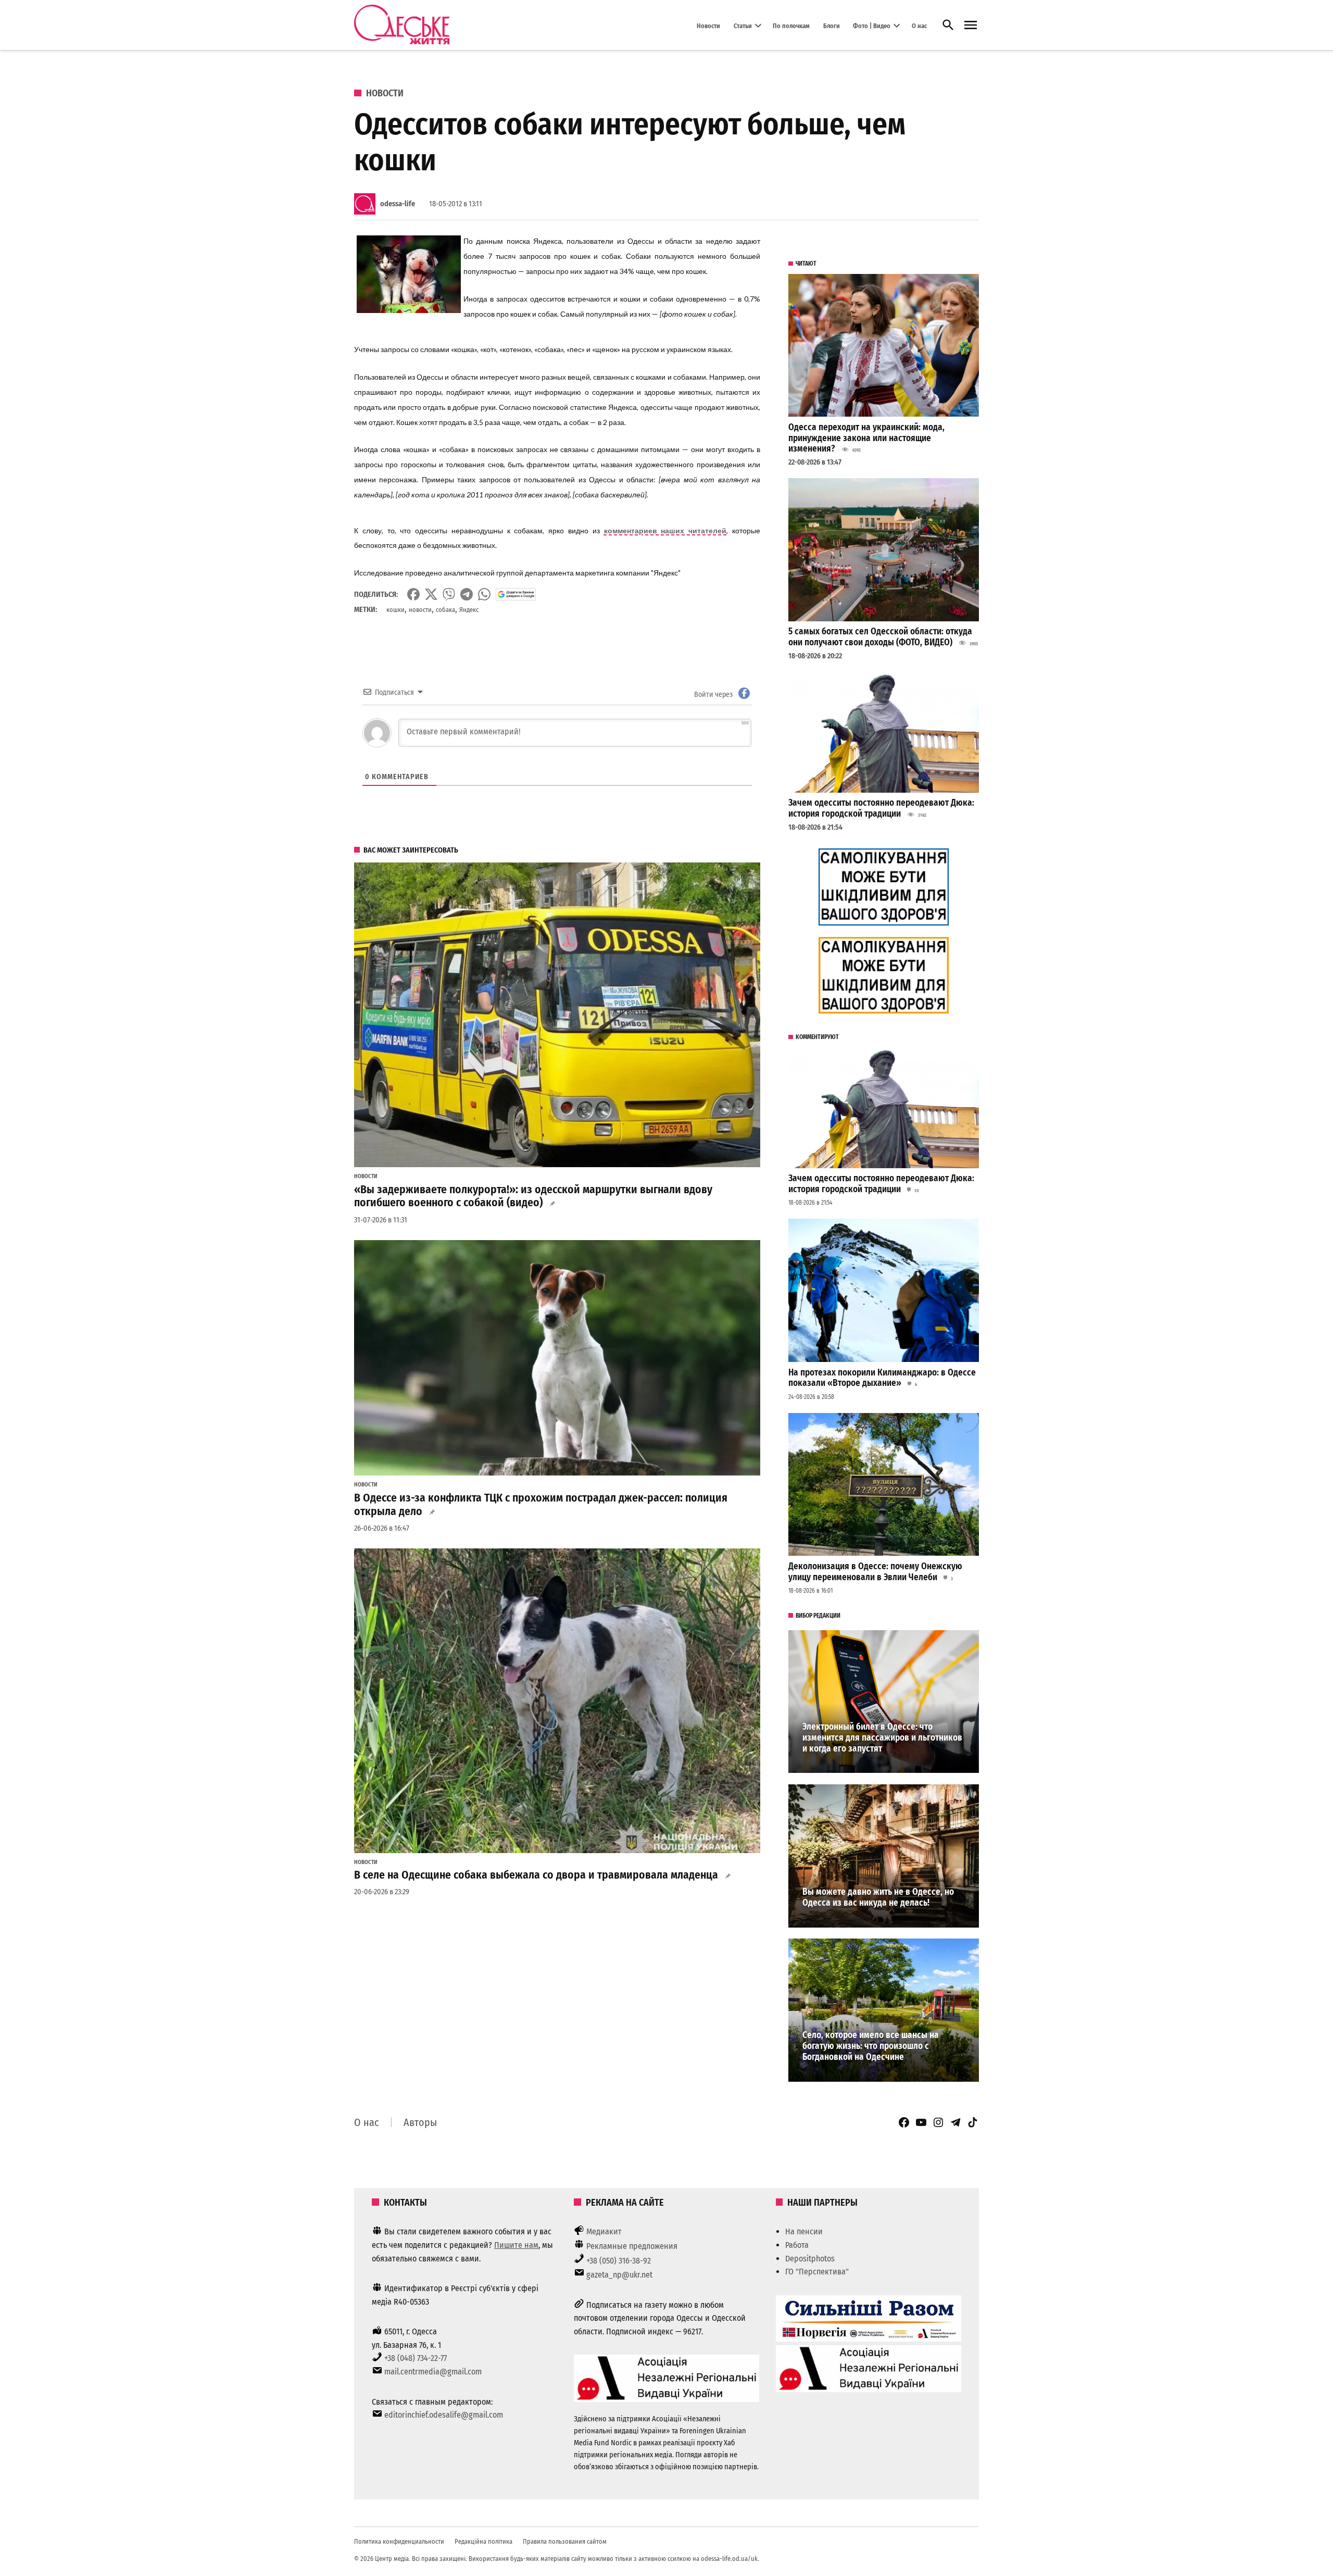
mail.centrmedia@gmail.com (433, 2372)
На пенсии (804, 2231)
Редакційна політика (483, 2541)
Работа (797, 2245)
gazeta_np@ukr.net (619, 2275)
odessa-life (398, 204)
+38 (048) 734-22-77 (416, 2358)
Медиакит (604, 2231)
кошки (395, 610)
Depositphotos (810, 2259)
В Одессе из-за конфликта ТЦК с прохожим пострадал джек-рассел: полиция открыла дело (541, 1505)
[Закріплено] (971, 25)
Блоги (832, 25)
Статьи (743, 25)
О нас (919, 25)
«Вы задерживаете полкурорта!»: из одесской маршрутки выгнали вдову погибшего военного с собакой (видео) (533, 1196)
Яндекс (469, 610)
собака (445, 610)
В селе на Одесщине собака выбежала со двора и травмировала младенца (536, 1875)
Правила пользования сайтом (565, 2541)
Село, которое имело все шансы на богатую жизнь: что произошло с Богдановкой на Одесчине (871, 2046)
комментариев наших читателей (665, 530)
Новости (708, 25)
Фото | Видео (872, 25)
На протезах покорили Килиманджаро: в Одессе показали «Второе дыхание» (882, 1378)
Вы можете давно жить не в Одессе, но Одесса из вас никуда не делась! (878, 1897)
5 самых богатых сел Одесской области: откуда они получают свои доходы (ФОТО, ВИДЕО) (880, 637)
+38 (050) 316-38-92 (619, 2261)
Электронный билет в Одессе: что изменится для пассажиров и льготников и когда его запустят (882, 1737)
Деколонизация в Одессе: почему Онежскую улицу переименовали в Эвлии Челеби (875, 1572)
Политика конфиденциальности (399, 2541)
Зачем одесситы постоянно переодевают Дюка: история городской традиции (881, 808)
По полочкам (791, 25)
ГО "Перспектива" (817, 2272)
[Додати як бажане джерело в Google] (516, 594)
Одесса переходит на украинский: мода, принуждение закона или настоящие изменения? (866, 438)
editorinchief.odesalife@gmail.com (444, 2415)
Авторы (420, 2122)
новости (420, 610)
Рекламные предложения (632, 2246)
